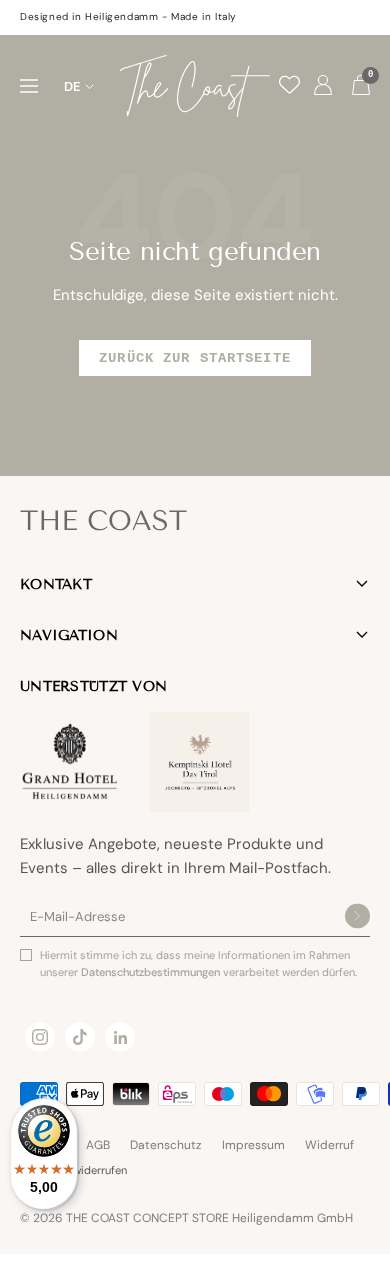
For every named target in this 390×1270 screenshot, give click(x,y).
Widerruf (329, 1145)
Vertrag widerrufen (80, 1170)
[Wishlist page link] (289, 84)
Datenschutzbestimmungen (152, 972)
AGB (98, 1145)
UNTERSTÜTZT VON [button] (93, 686)
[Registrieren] (357, 917)
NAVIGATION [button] (69, 635)
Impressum (253, 1145)
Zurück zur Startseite (195, 358)
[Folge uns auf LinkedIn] (120, 1037)
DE (72, 86)
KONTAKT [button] (56, 584)
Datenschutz (166, 1145)
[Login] (323, 86)
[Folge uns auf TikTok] (80, 1037)
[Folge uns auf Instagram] (40, 1037)
